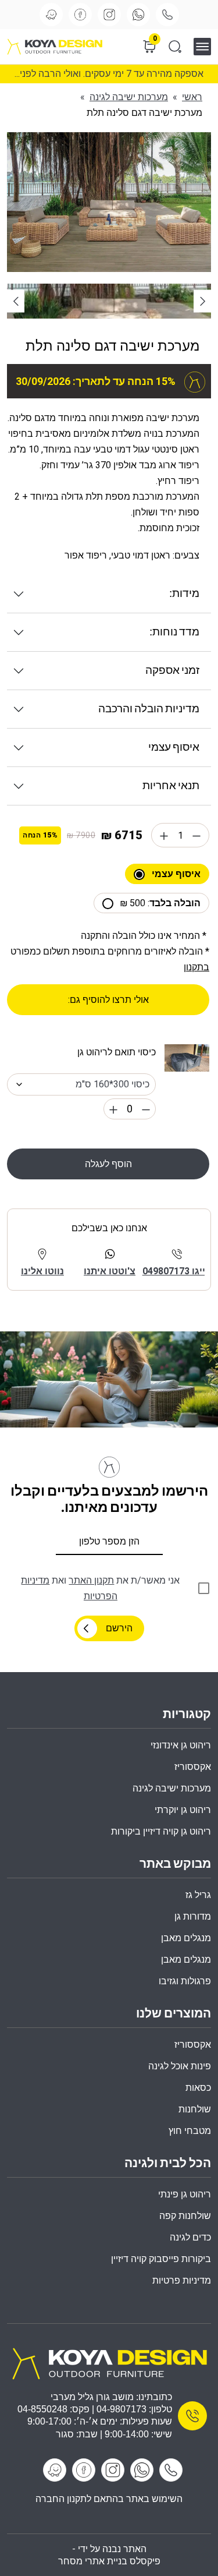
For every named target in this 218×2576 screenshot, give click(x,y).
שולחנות (195, 2109)
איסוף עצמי (174, 748)
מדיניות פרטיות (182, 2280)
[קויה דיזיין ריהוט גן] (109, 2363)
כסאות (198, 2088)
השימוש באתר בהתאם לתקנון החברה (109, 2499)
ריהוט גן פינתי (185, 2194)
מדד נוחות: (174, 632)
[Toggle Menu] (206, 46)
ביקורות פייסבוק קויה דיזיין (161, 2259)
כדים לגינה (190, 2237)
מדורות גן (193, 1916)
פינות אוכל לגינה (180, 2066)
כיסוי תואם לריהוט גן (117, 1052)
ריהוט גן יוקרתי (183, 1810)
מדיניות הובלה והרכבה (149, 709)
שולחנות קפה (185, 2216)
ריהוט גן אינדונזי (181, 1745)
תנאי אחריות (171, 786)
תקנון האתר (91, 1580)
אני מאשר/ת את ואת (100, 1588)
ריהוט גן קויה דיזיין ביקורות (161, 1831)
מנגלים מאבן (186, 1938)
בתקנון (196, 967)
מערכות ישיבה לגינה (129, 97)
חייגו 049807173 (177, 1271)
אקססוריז (193, 2045)
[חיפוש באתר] (175, 47)
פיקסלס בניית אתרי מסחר (109, 2561)
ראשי (192, 97)
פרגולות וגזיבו (185, 1981)
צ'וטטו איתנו (110, 1271)
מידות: (184, 594)
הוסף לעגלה (108, 1164)
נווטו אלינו (42, 1271)
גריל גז (198, 1895)
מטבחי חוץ (190, 2131)
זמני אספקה (172, 671)
